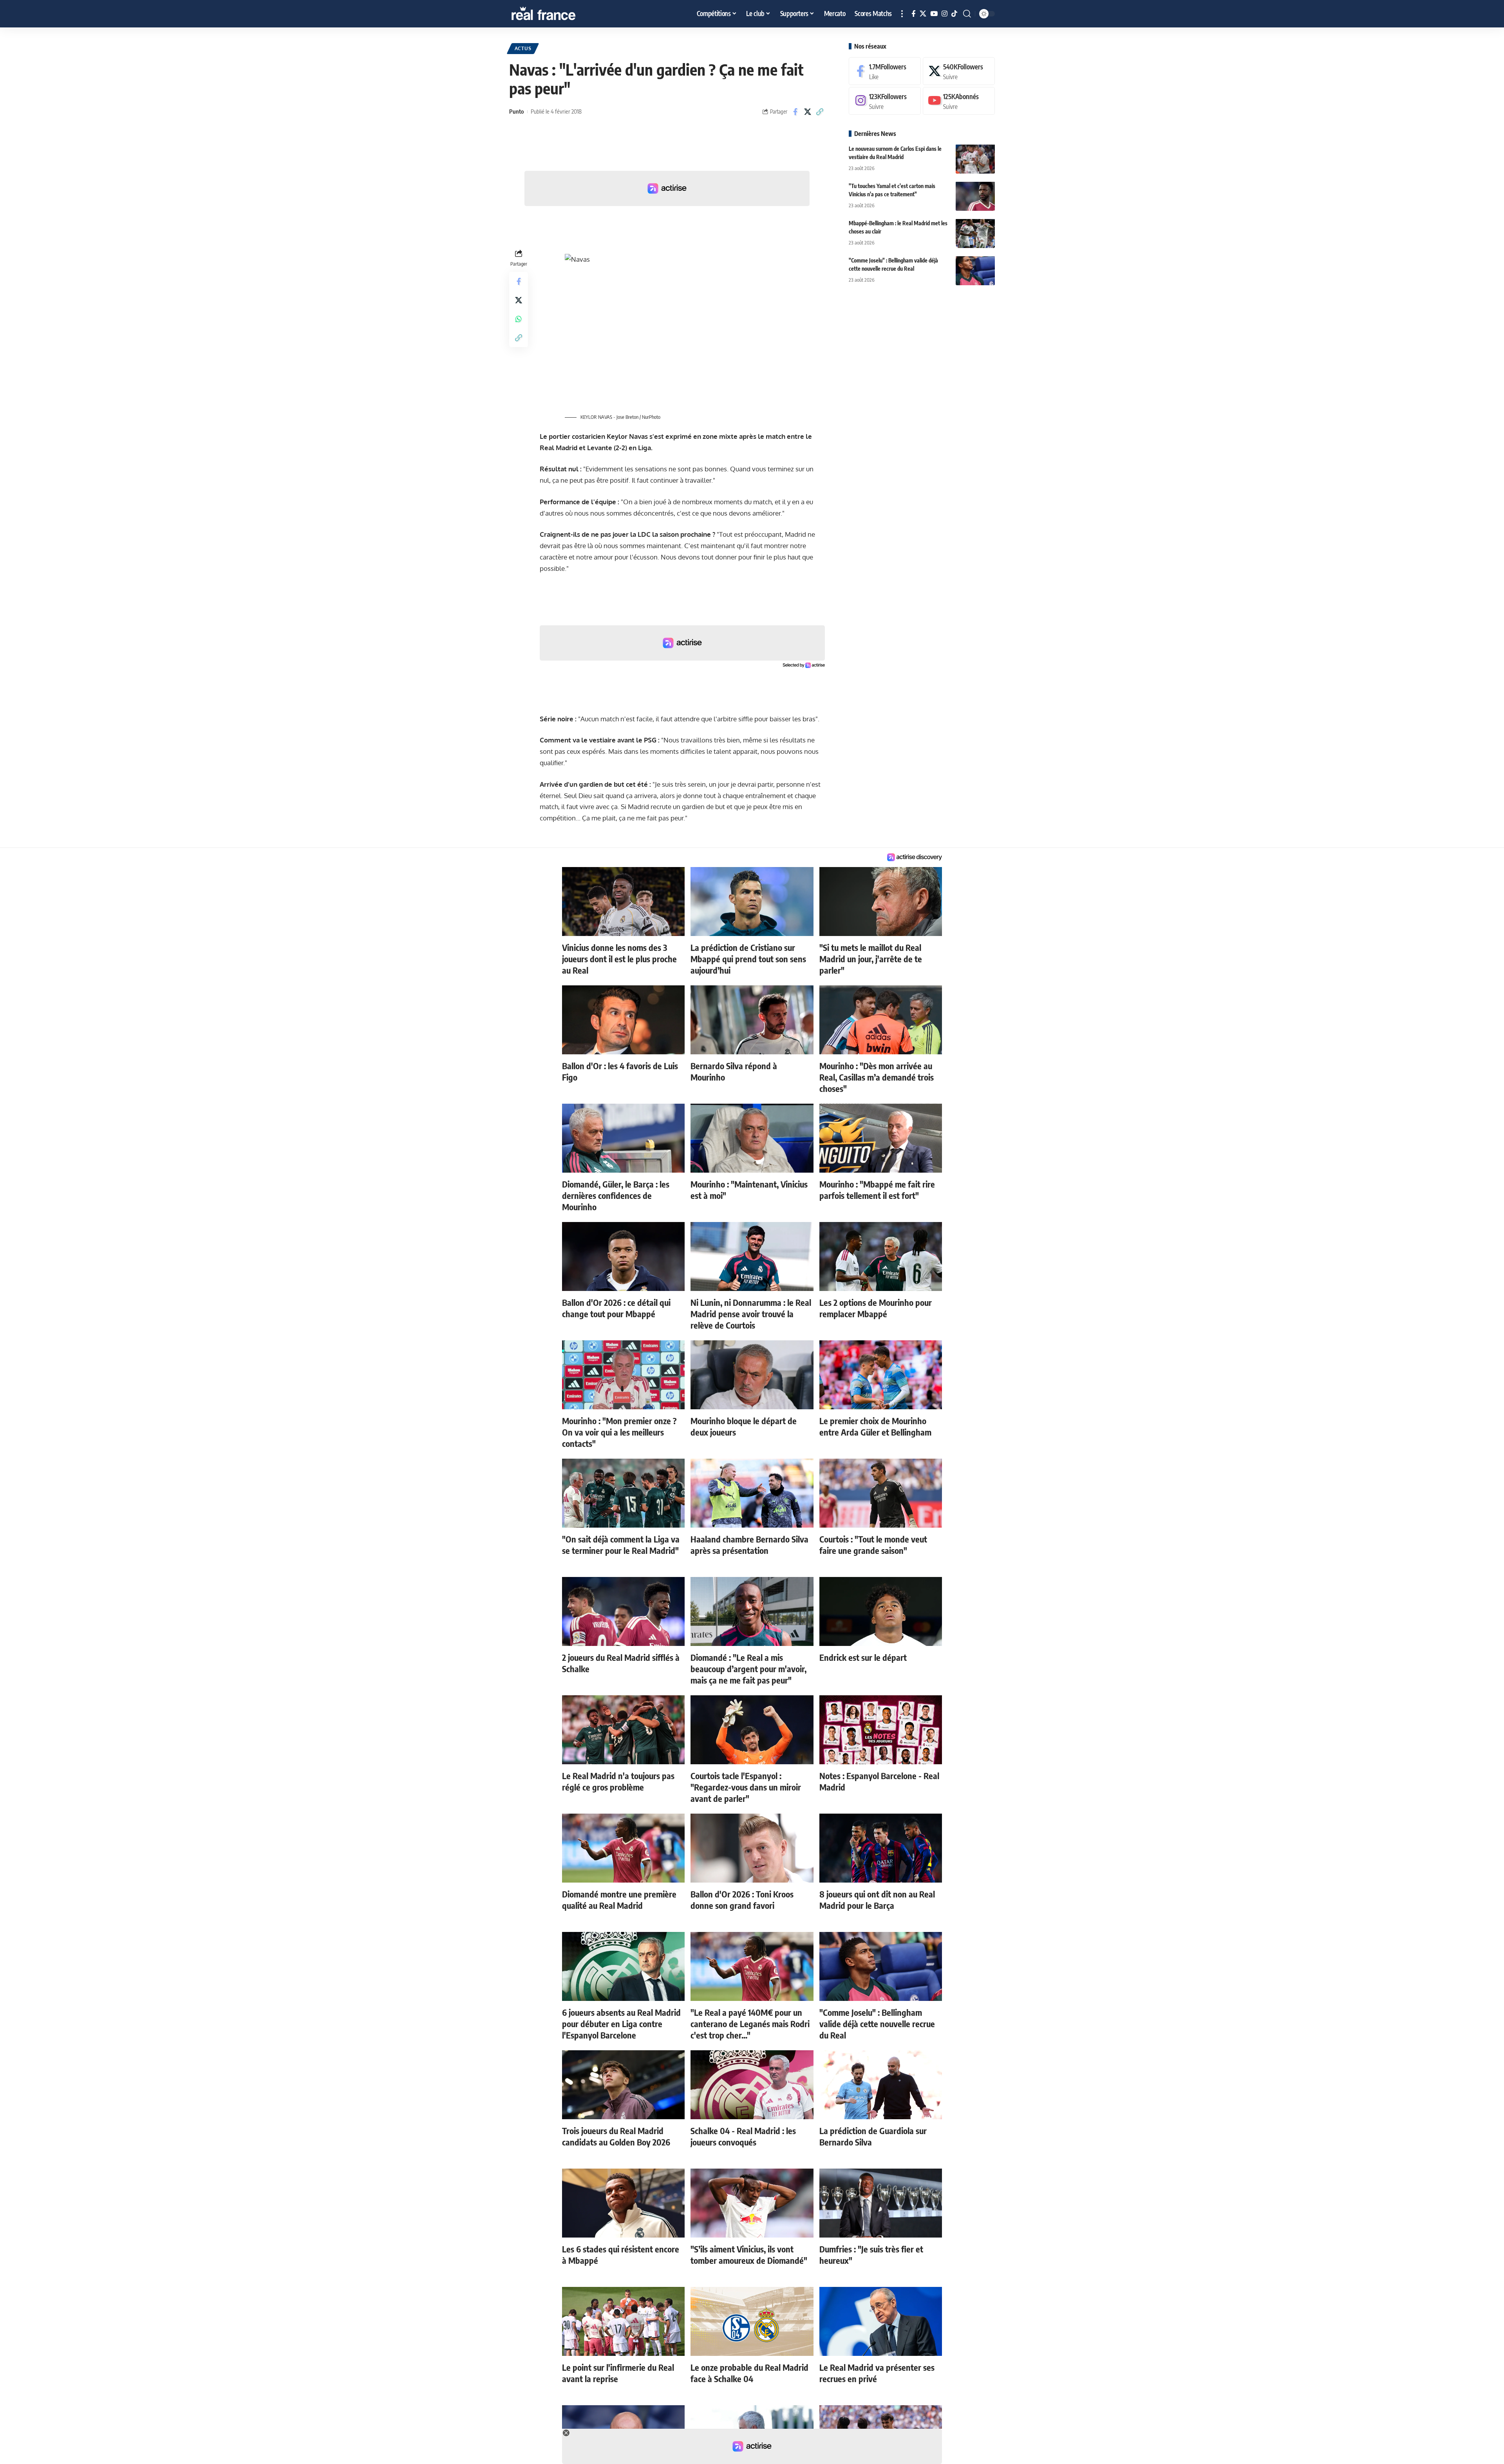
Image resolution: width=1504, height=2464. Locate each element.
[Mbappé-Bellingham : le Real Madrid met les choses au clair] (975, 233)
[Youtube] (959, 101)
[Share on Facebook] (795, 112)
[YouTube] (934, 14)
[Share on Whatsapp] (519, 319)
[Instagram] (945, 14)
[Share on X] (808, 112)
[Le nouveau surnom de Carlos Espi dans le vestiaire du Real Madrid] (975, 159)
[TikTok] (954, 14)
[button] (902, 14)
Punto (516, 111)
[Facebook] (914, 14)
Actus (523, 48)
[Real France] (560, 14)
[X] (923, 14)
